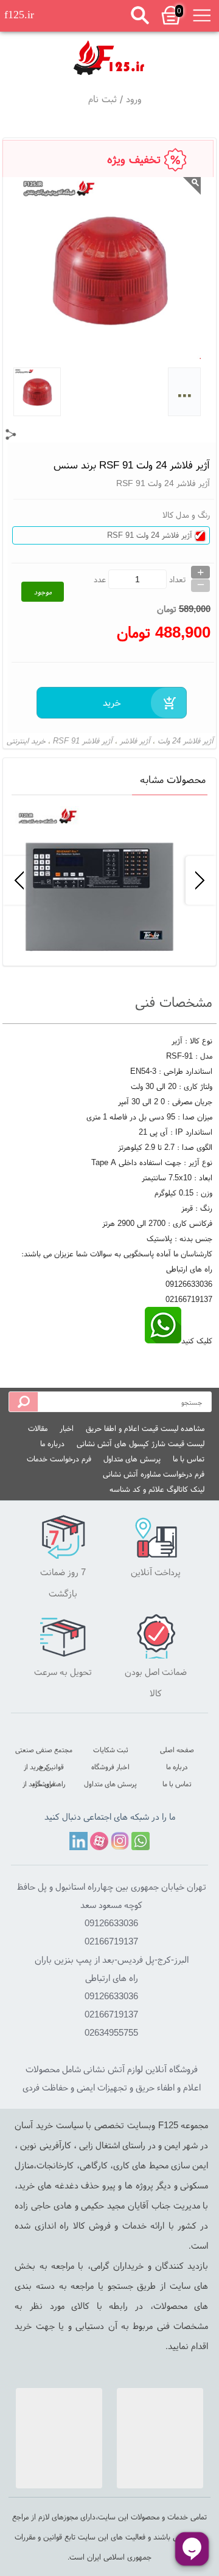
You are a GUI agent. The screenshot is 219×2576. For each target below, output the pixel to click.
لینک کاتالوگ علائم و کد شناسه (157, 1489)
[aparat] (99, 1841)
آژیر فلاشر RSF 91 (83, 741)
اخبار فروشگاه (110, 1767)
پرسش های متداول (132, 1459)
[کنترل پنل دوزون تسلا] (108, 880)
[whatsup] (163, 1341)
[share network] (11, 434)
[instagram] (120, 1841)
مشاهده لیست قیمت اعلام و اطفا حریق (145, 1428)
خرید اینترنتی (26, 741)
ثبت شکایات (111, 1749)
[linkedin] (78, 1841)
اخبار (67, 1428)
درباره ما (52, 1443)
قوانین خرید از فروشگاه (44, 1768)
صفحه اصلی (177, 1749)
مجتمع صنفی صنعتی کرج (44, 1751)
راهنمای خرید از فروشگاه (44, 1785)
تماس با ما (189, 1459)
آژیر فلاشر (135, 741)
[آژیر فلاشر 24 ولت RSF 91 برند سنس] (110, 56)
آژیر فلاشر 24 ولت (186, 741)
